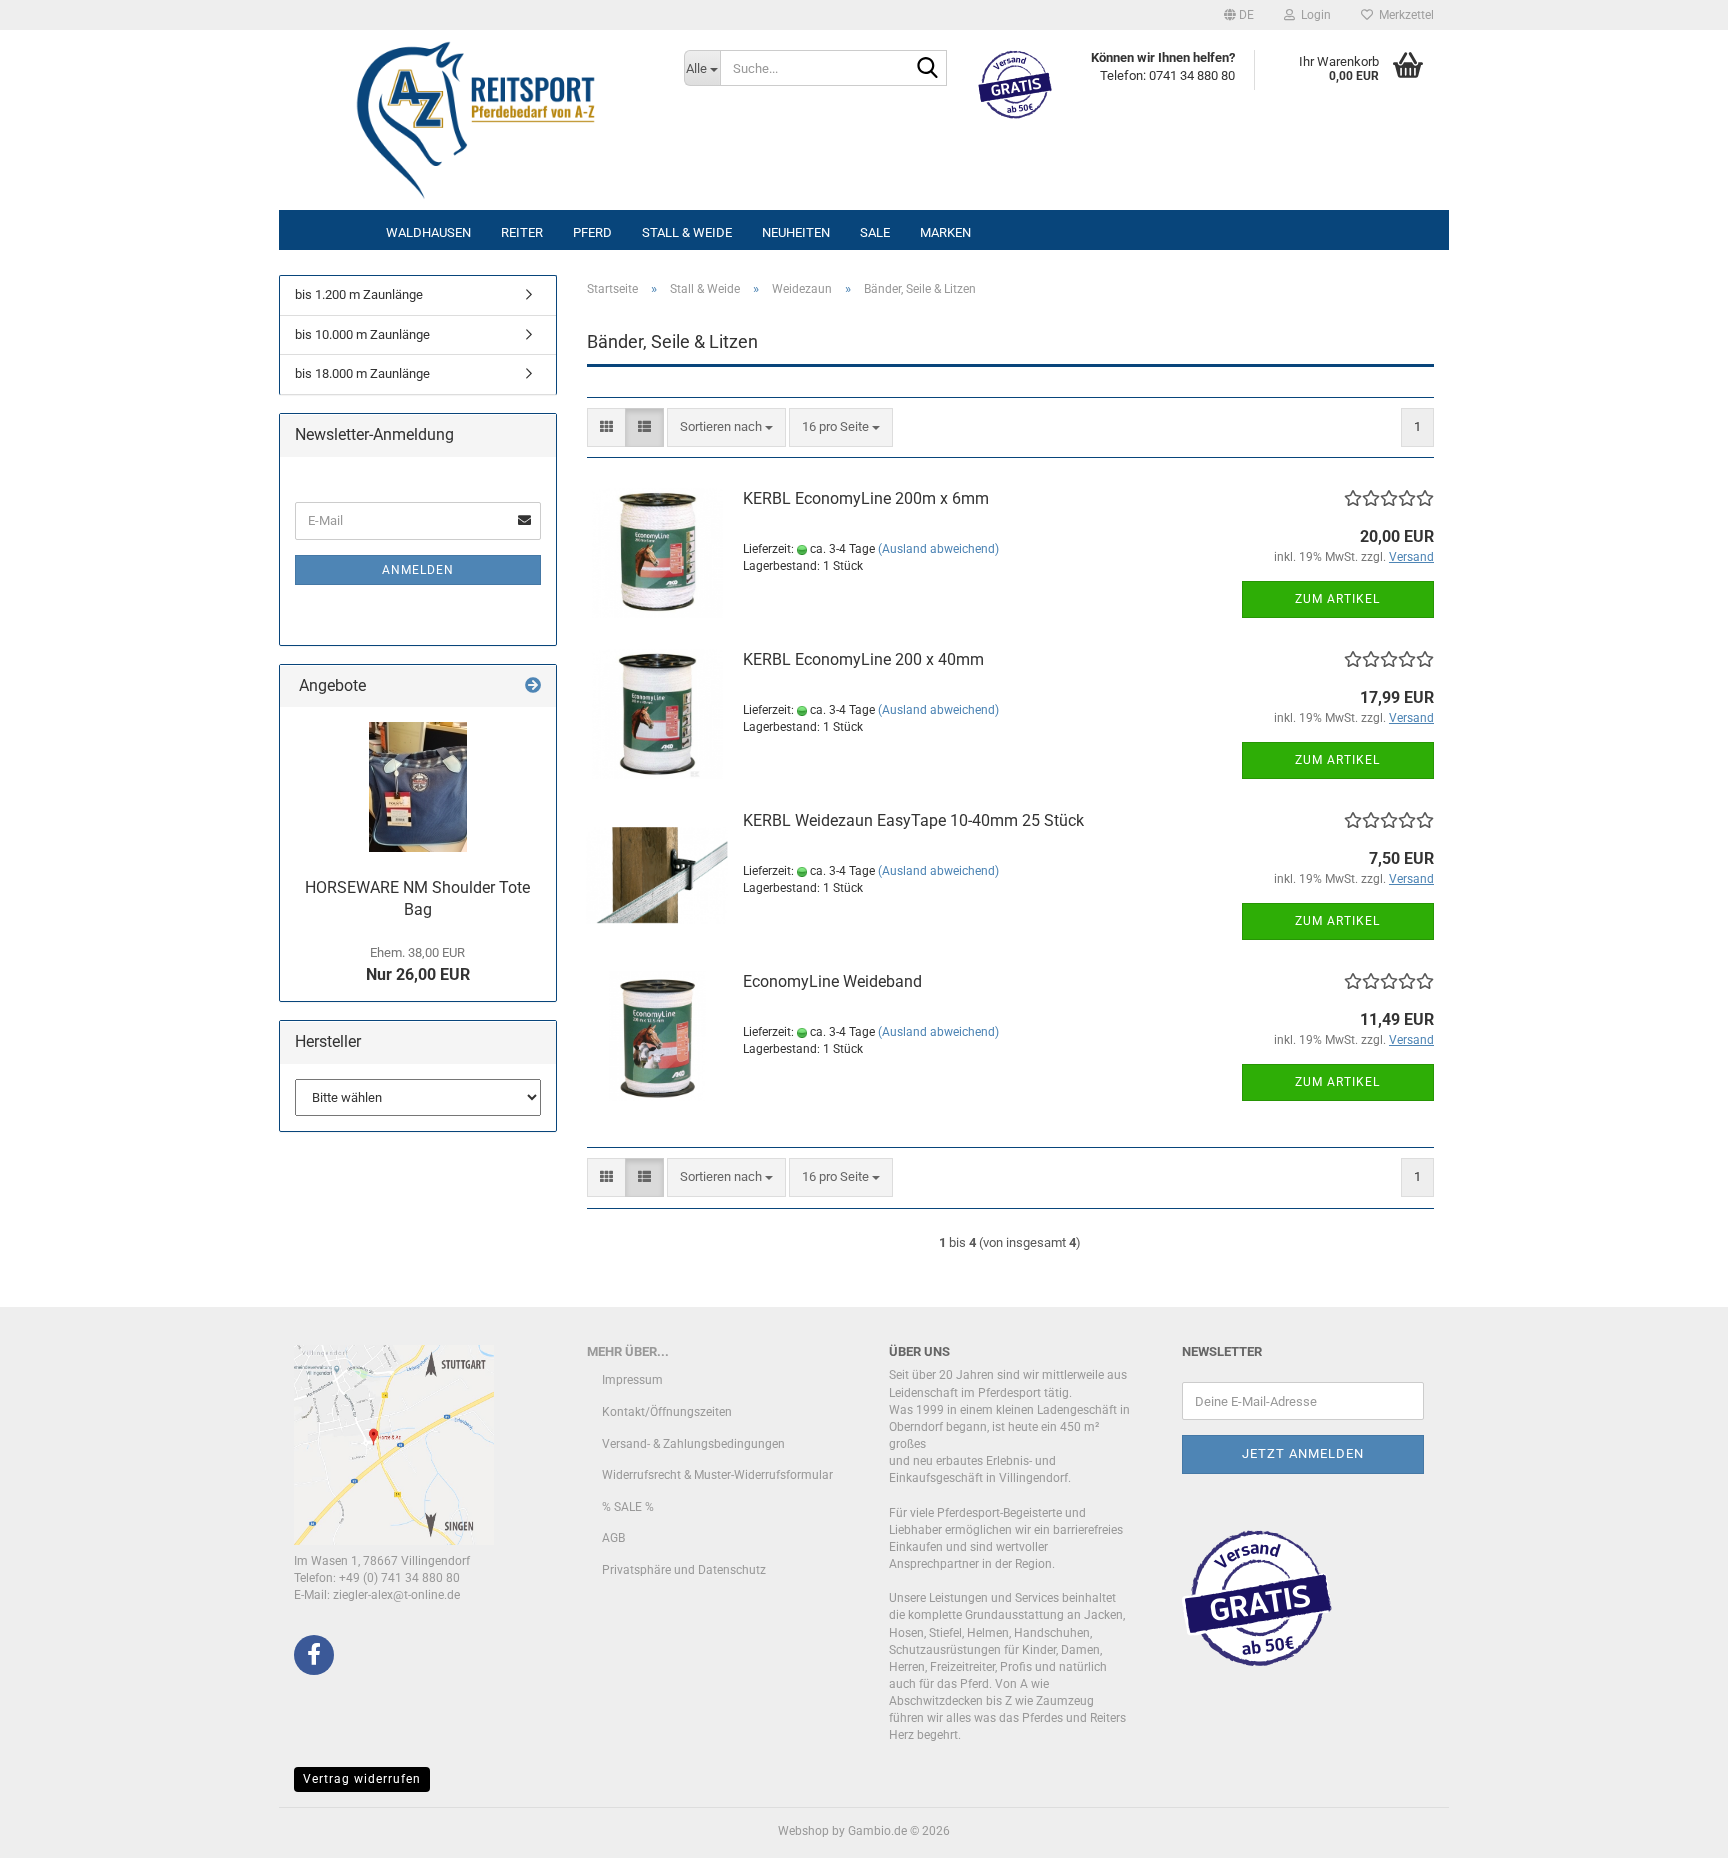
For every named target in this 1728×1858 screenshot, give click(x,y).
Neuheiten (796, 232)
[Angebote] (533, 686)
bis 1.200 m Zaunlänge (359, 294)
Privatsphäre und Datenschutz (684, 1570)
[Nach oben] (1673, 1828)
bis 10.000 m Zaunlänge (362, 334)
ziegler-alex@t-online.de (396, 1595)
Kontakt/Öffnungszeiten (667, 1412)
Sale (875, 232)
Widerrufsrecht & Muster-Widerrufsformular (717, 1475)
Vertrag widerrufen (362, 1779)
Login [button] (1313, 15)
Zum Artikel (1337, 599)
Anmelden (418, 570)
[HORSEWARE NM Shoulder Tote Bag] (418, 787)
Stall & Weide (687, 232)
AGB (613, 1538)
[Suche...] (928, 69)
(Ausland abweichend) (938, 549)
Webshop (803, 1831)
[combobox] (726, 427)
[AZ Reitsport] (474, 120)
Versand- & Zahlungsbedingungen (693, 1444)
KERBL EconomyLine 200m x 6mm (866, 498)
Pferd (592, 232)
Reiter (522, 232)
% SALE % (628, 1507)
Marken (945, 232)
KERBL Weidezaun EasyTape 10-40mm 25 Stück (913, 820)
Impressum (632, 1380)
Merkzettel (1403, 15)
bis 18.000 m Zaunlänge (362, 373)
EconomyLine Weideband (832, 981)
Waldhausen (428, 232)
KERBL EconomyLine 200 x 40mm (863, 659)
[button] (1239, 15)
